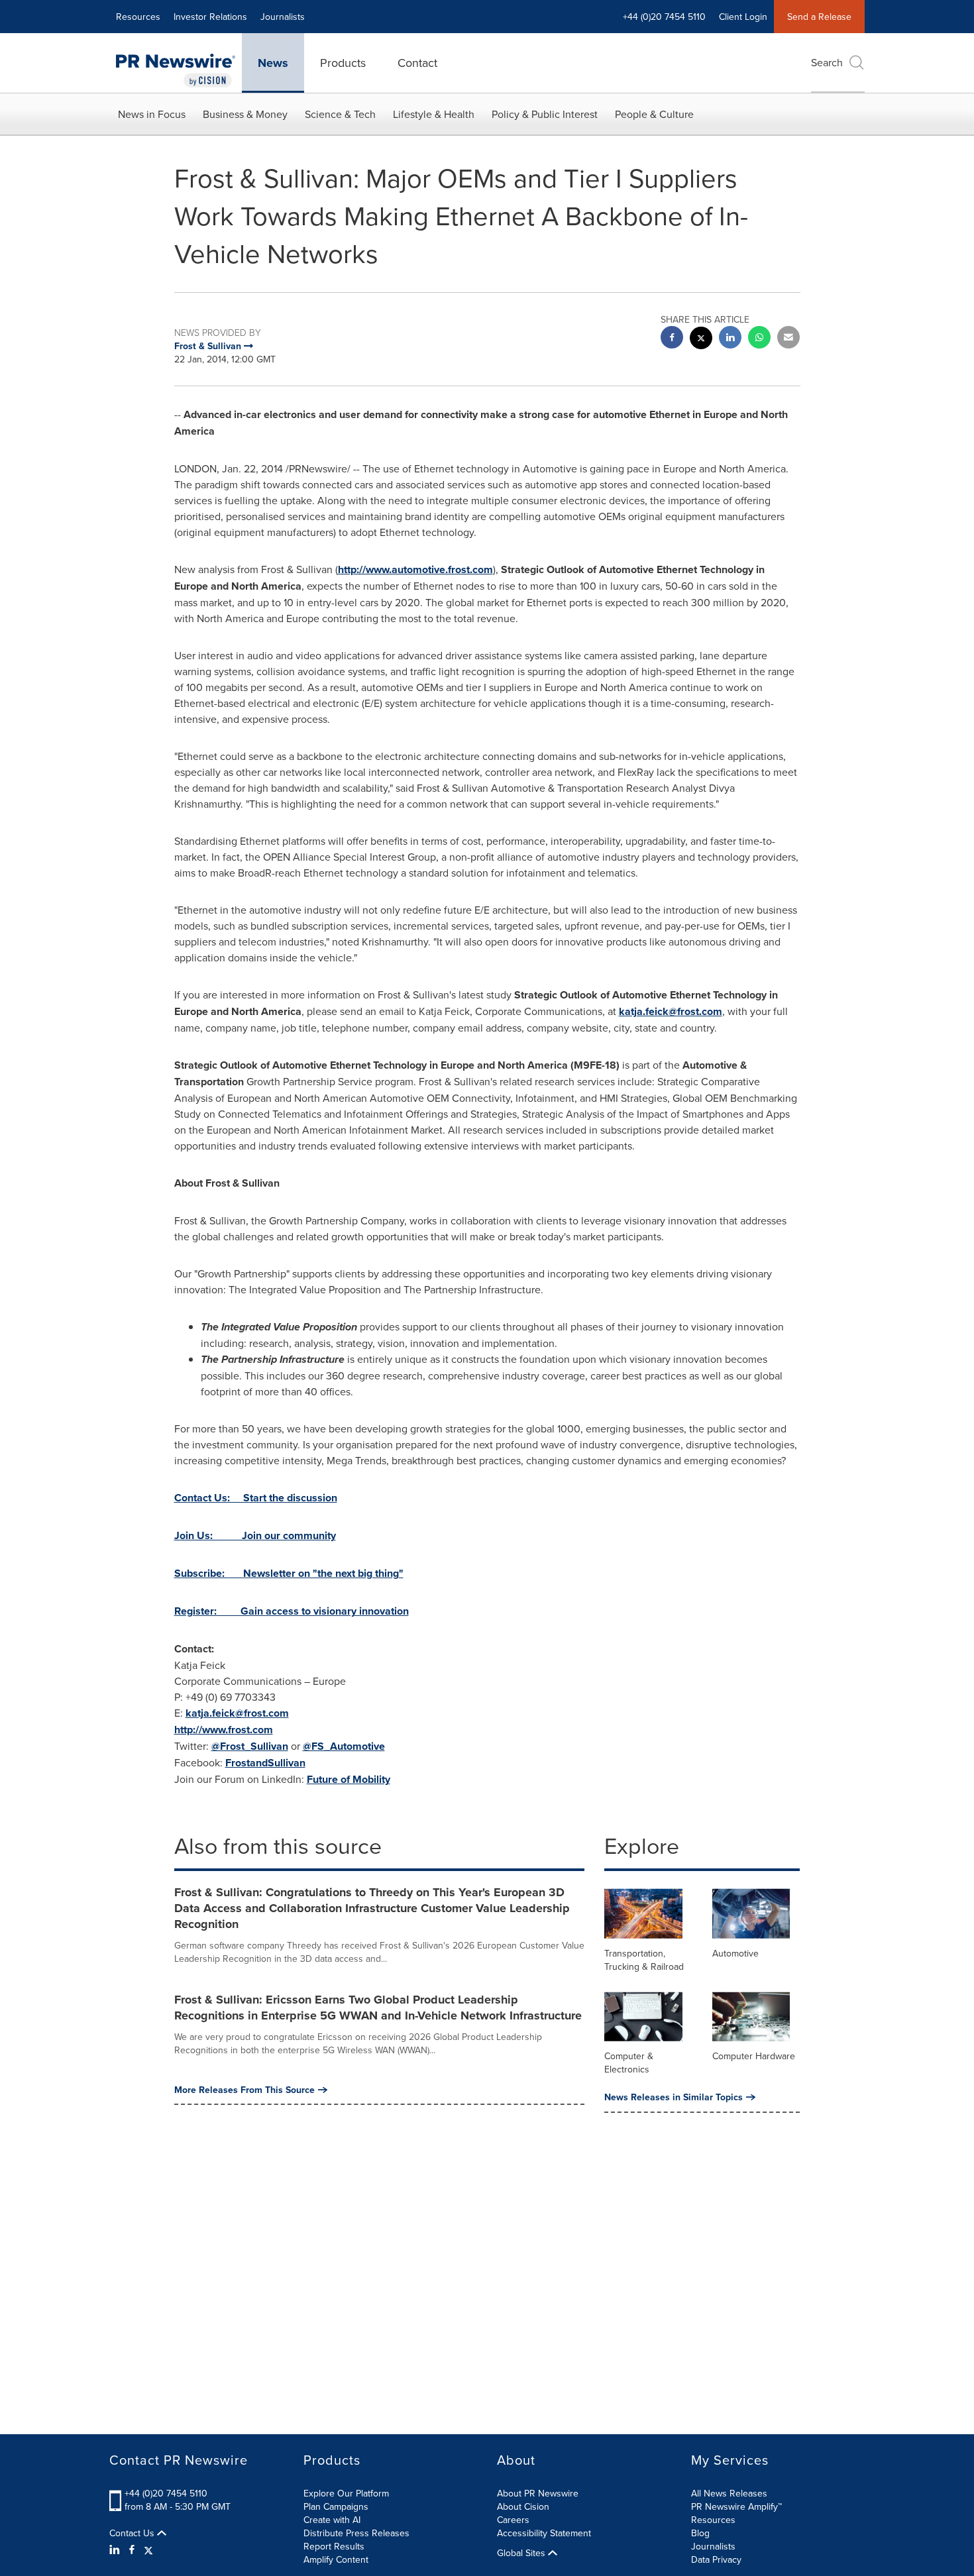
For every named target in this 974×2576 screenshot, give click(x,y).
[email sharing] (788, 339)
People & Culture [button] (654, 114)
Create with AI (332, 2520)
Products (343, 63)
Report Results (334, 2546)
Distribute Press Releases (356, 2533)
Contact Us (133, 2533)
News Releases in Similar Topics (674, 2097)
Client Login (743, 17)
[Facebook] (132, 2549)
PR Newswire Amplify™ (736, 2506)
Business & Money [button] (245, 114)
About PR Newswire (538, 2493)
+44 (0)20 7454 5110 (166, 2493)
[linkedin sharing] (730, 339)
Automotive (735, 1953)
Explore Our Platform (346, 2493)
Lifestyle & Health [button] (434, 114)
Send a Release (819, 17)
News (273, 63)
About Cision (523, 2506)
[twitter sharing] (701, 340)
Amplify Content (336, 2559)
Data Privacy (716, 2559)
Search (827, 62)
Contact (417, 63)
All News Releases (729, 2493)
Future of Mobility (349, 1779)
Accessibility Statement (544, 2533)
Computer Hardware (754, 2056)
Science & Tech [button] (340, 114)
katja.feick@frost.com (671, 1011)
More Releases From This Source (244, 2090)
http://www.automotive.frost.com (415, 569)
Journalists (283, 17)
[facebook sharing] (672, 339)
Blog (700, 2533)
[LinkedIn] (116, 2549)
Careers (513, 2520)
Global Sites (522, 2553)
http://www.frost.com (224, 1730)
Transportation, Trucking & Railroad (644, 1960)
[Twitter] (148, 2549)
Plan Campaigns (336, 2506)
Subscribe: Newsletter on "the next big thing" (289, 1573)
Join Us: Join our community (255, 1535)
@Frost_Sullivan (250, 1746)
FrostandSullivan (265, 1763)
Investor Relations (210, 17)
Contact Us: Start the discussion (256, 1498)
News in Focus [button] (152, 114)
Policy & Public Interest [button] (545, 114)
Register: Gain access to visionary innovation (292, 1611)
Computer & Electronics (629, 2063)
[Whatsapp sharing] (759, 339)
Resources (138, 17)
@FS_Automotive (344, 1746)
